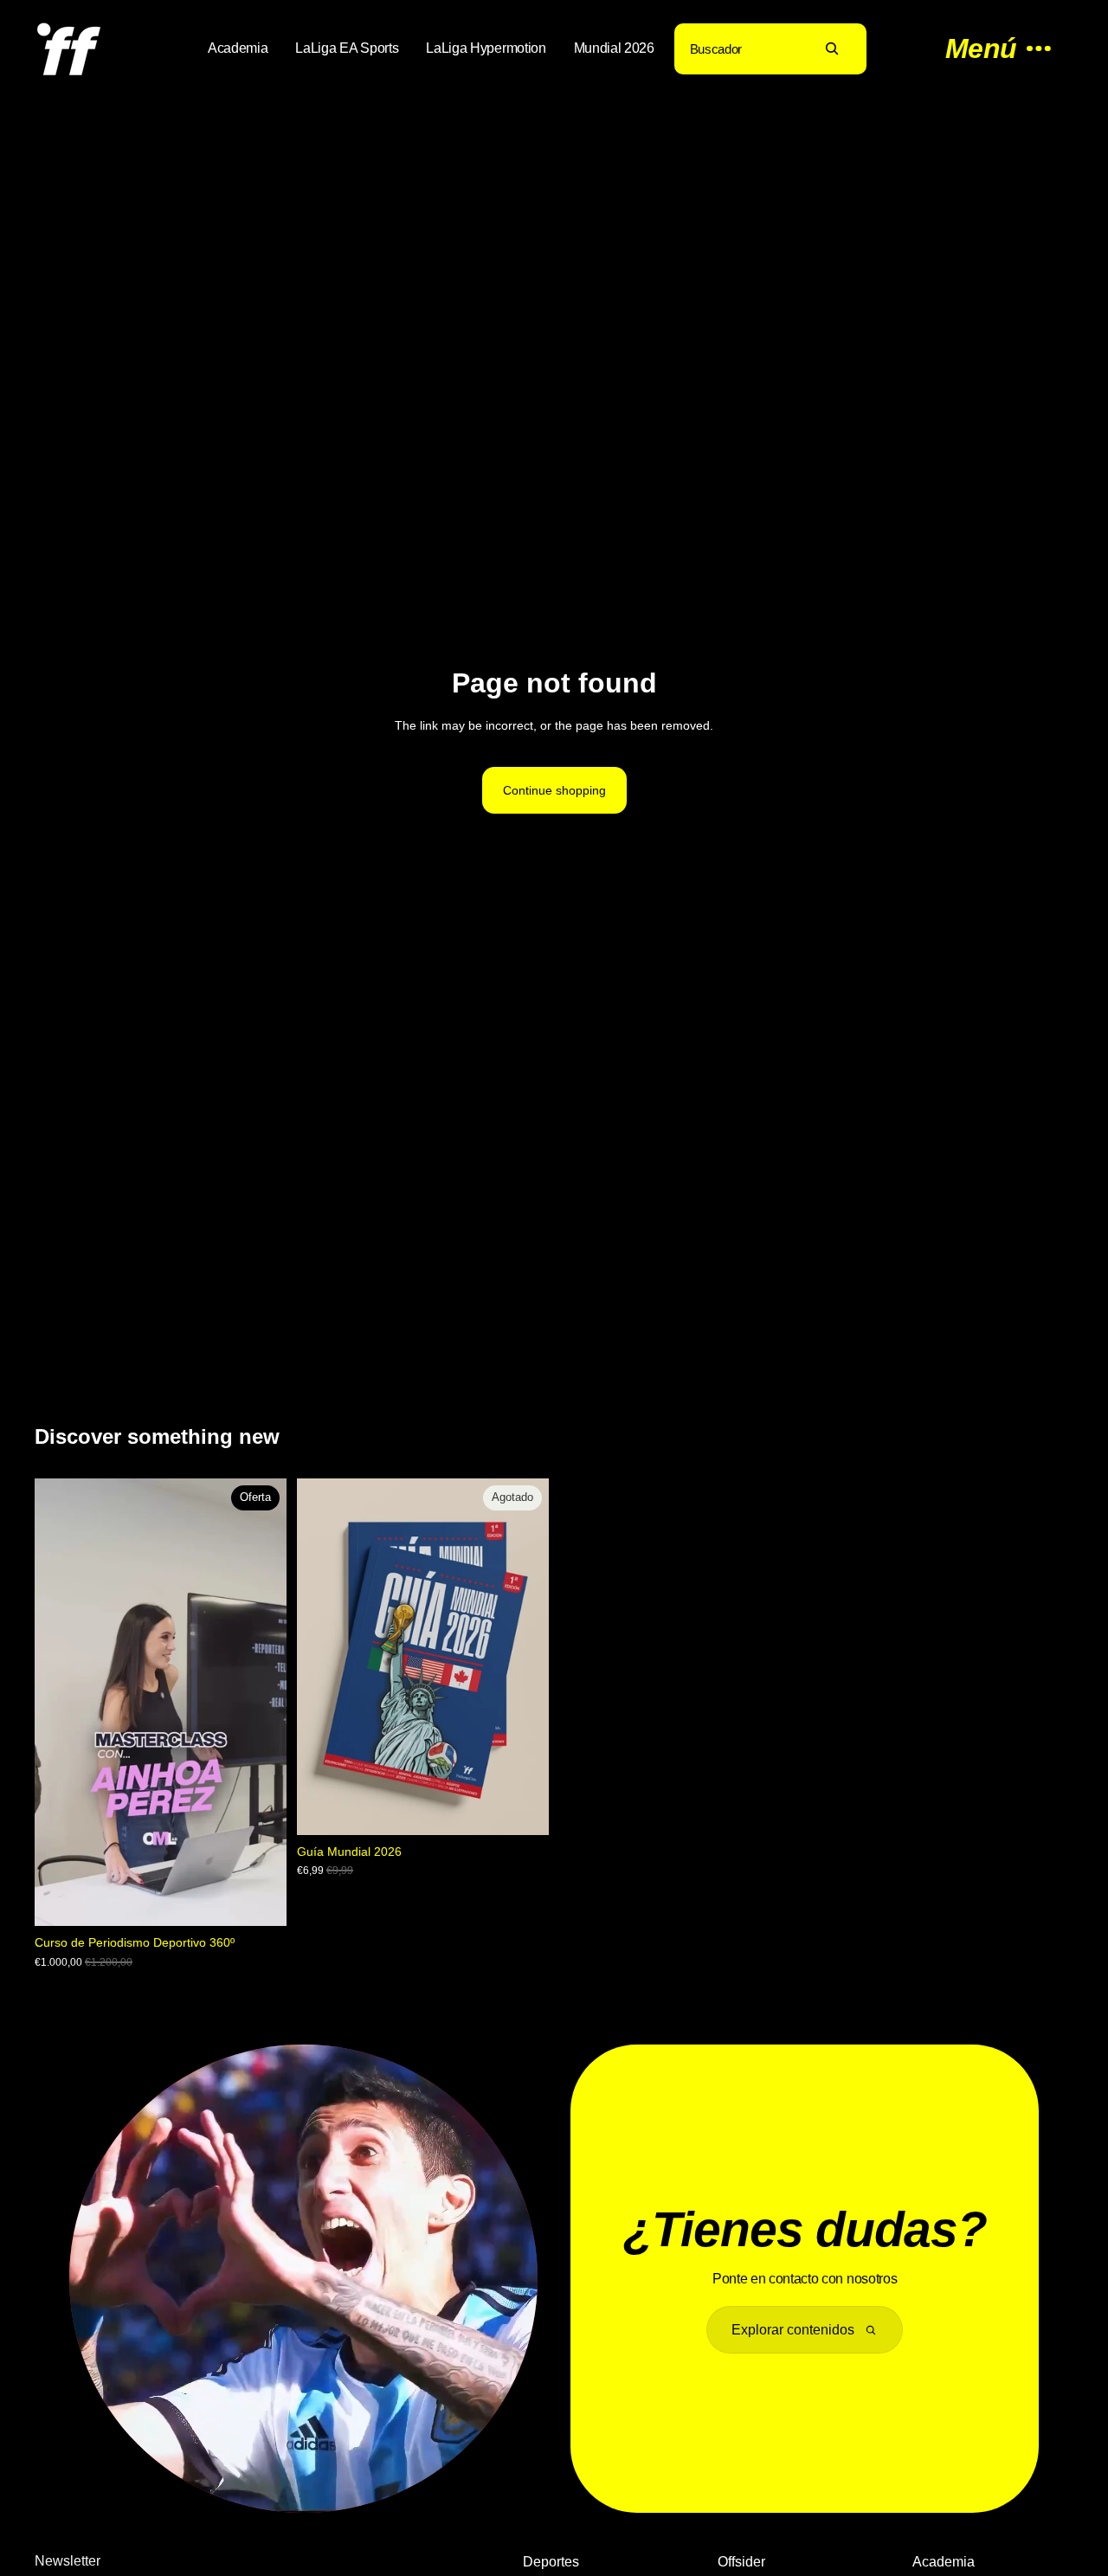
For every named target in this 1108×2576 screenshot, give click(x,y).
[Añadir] (260, 1900)
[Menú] (989, 48)
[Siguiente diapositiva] (523, 1657)
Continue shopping (554, 790)
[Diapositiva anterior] (323, 1657)
